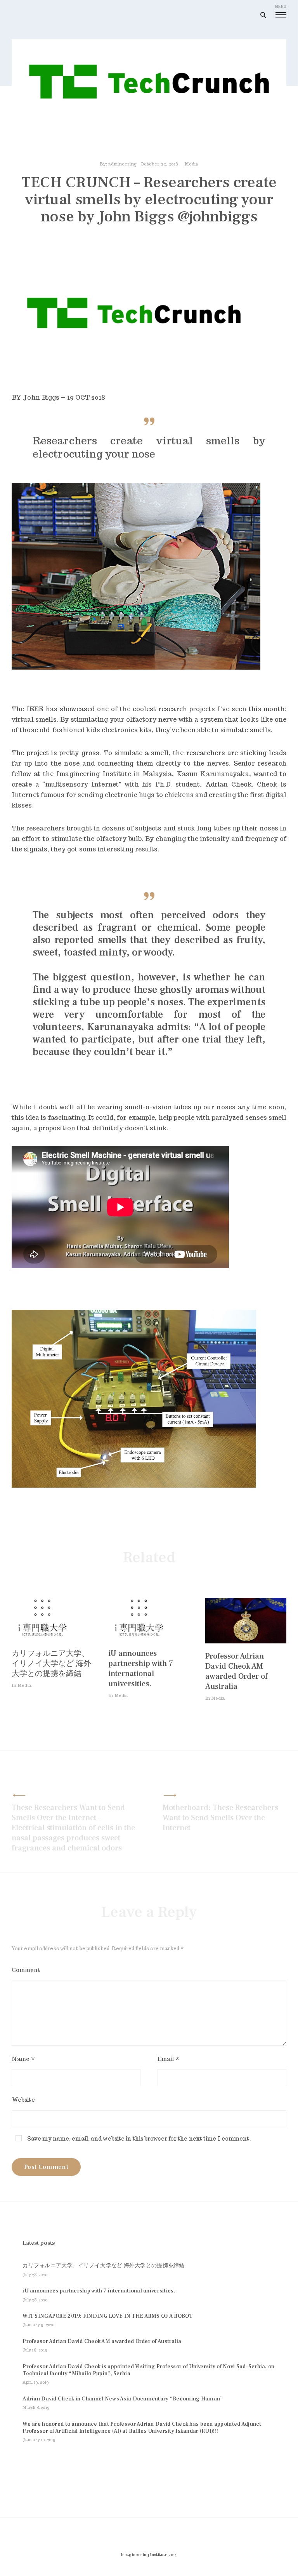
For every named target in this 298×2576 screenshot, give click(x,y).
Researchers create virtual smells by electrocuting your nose (149, 447)
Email (168, 2059)
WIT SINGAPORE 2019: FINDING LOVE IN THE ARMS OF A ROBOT (107, 2316)
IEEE (35, 709)
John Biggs (42, 398)
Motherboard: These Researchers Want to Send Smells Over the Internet (220, 1818)
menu (281, 6)
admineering (122, 164)
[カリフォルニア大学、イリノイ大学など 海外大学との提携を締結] (43, 1639)
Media (191, 164)
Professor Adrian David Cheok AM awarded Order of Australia (236, 1671)
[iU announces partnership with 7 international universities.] (140, 1639)
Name (23, 2059)
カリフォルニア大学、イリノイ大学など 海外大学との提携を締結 (51, 1664)
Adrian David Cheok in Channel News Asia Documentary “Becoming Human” (123, 2399)
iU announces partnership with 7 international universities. (141, 1669)
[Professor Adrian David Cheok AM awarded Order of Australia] (246, 1641)
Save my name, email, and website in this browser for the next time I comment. (139, 2139)
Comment (26, 1970)
